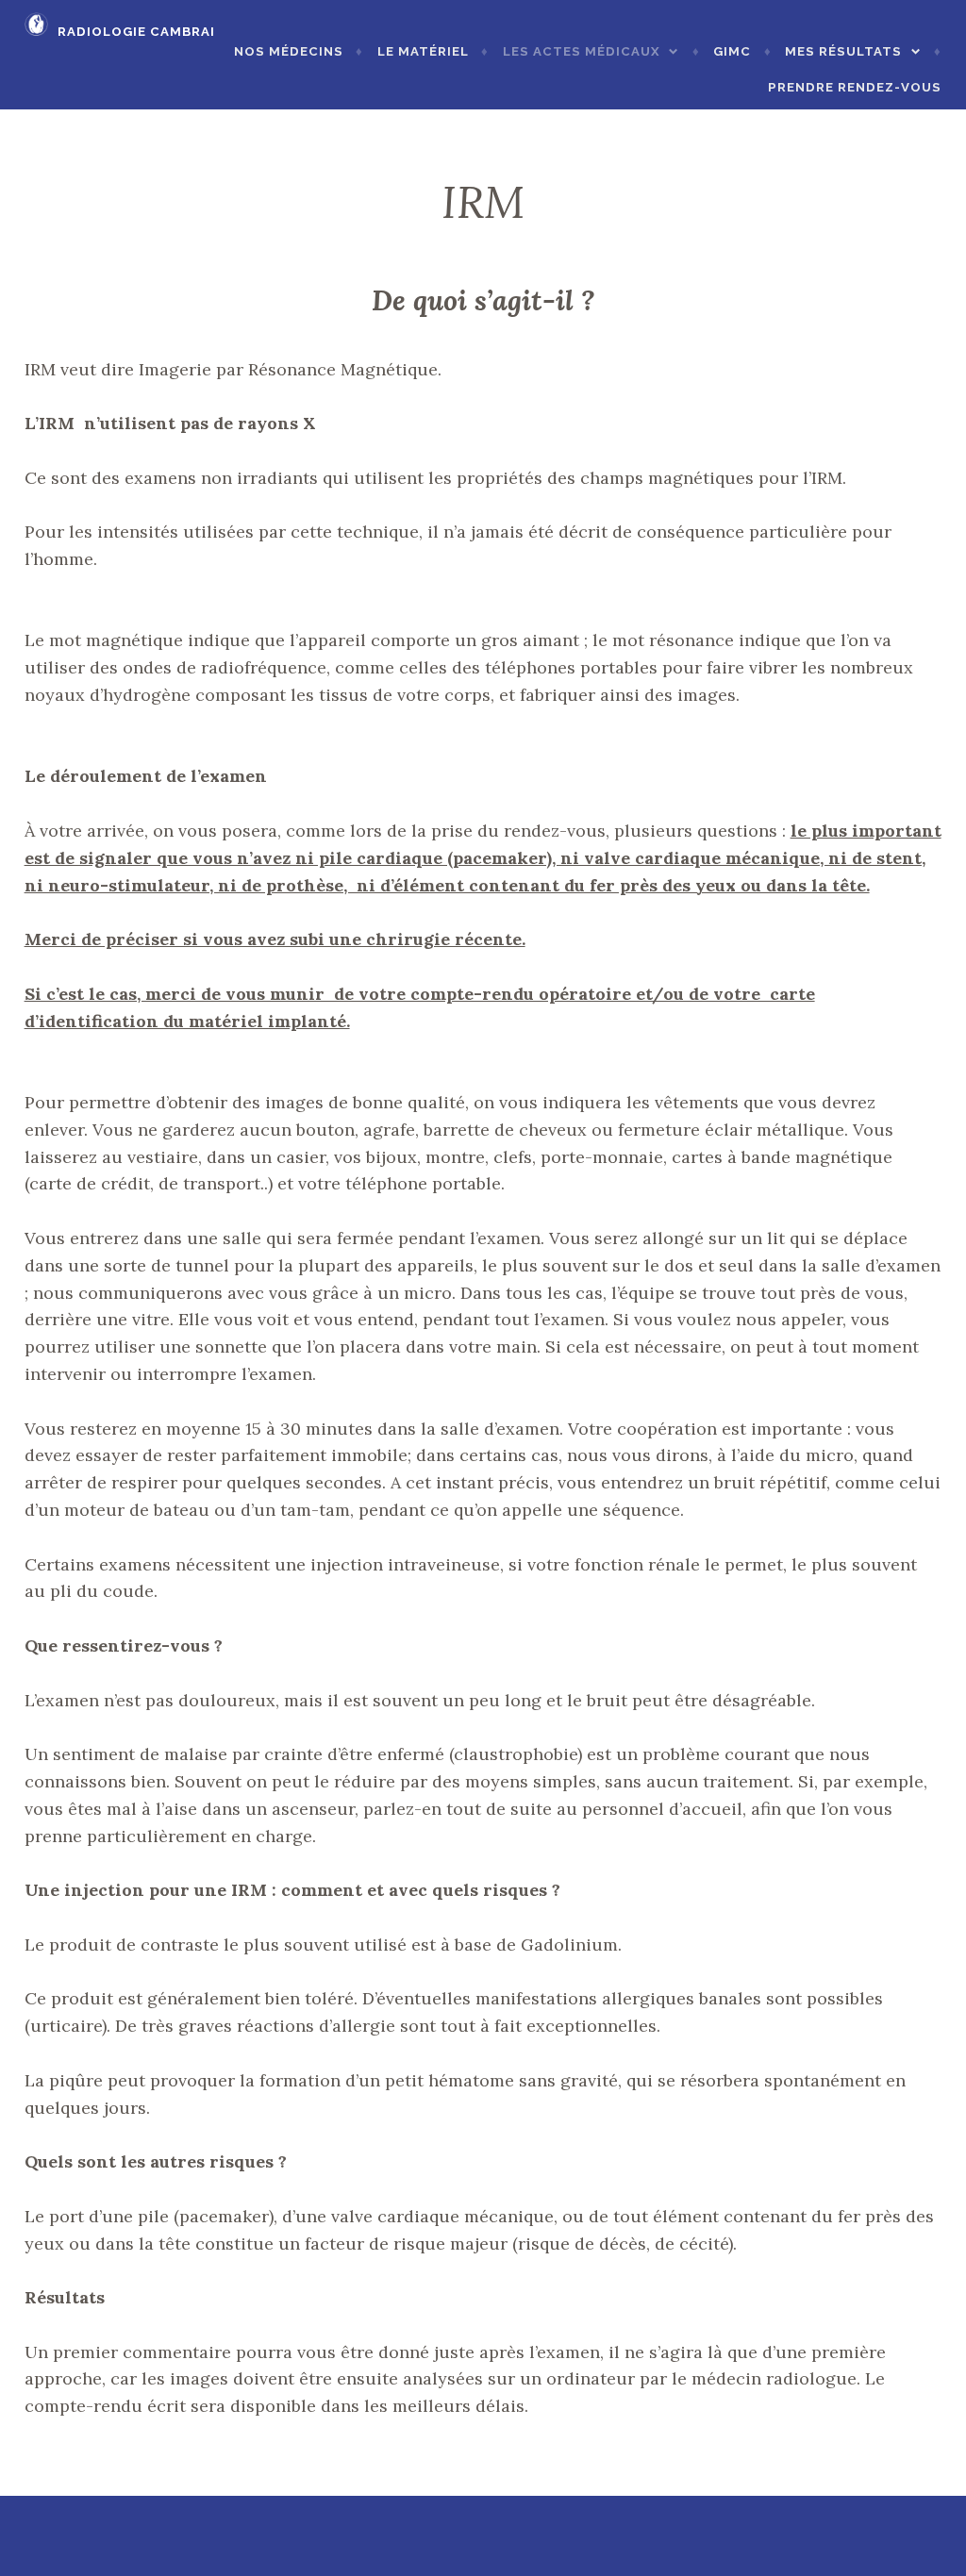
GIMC (732, 51)
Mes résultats (843, 51)
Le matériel (423, 51)
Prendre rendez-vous (855, 87)
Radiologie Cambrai (136, 32)
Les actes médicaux (582, 51)
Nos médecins (289, 51)
